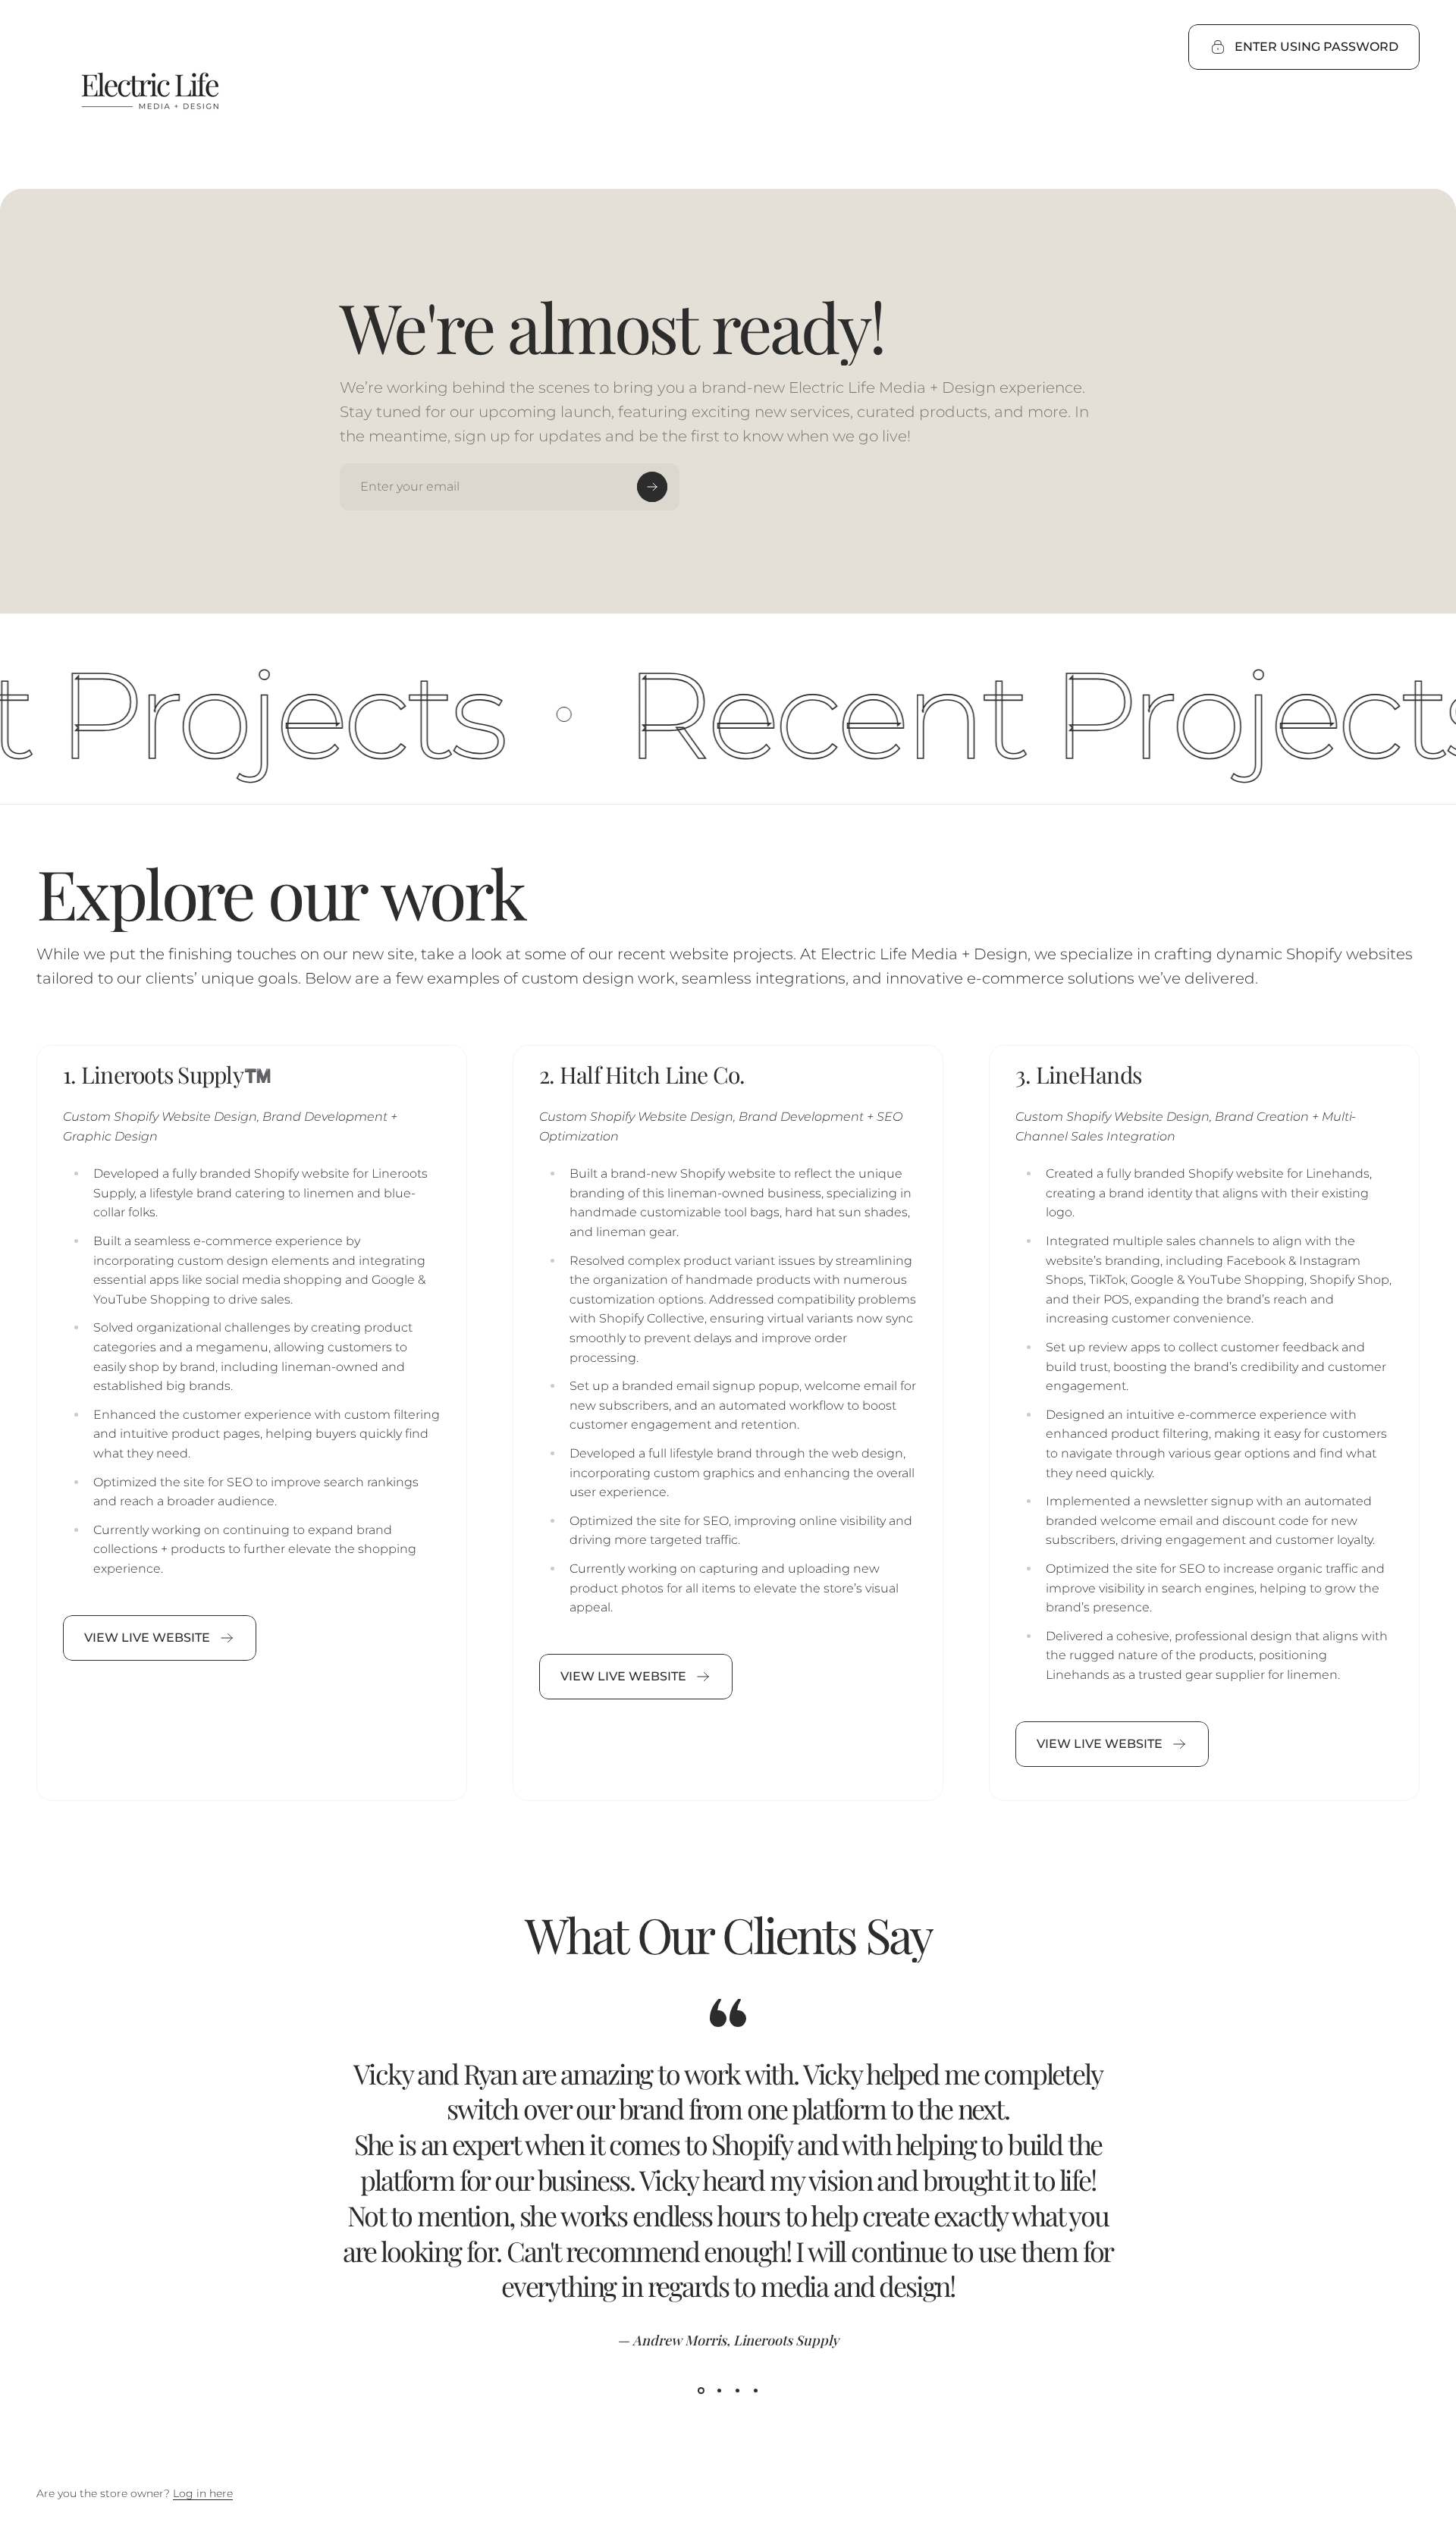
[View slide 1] (701, 2391)
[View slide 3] (737, 2391)
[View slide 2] (719, 2391)
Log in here (203, 2493)
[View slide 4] (755, 2391)
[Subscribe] (652, 487)
